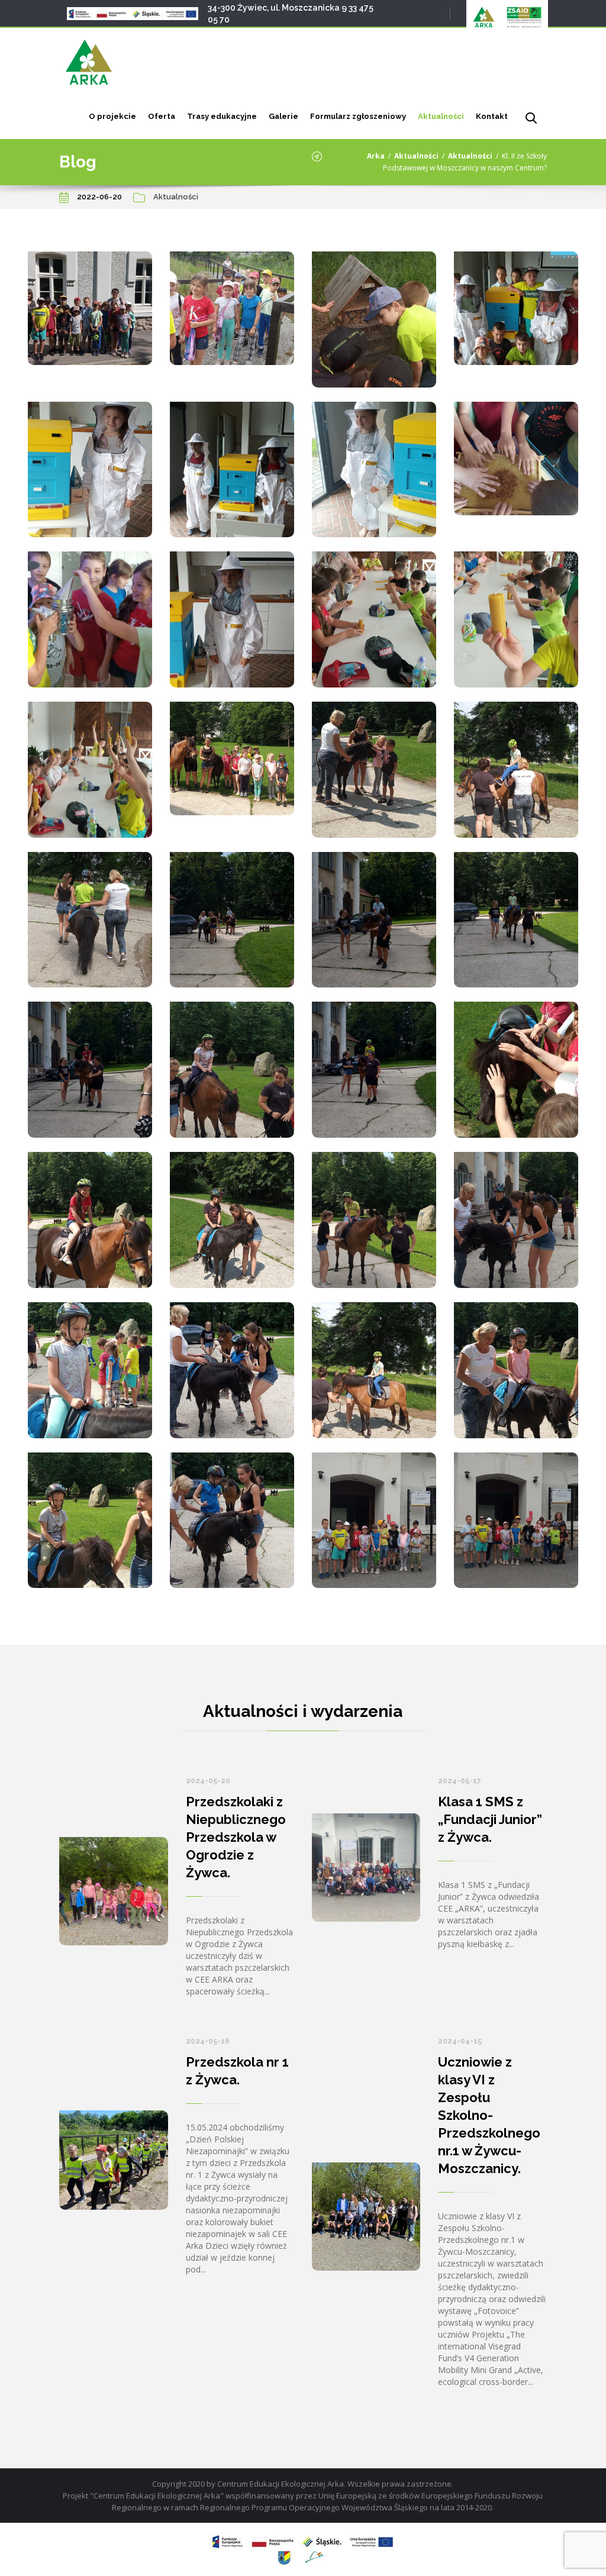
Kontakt (492, 116)
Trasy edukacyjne (222, 116)
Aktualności (441, 116)
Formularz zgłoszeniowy (358, 116)
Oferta (162, 116)
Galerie (283, 116)
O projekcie (112, 116)
